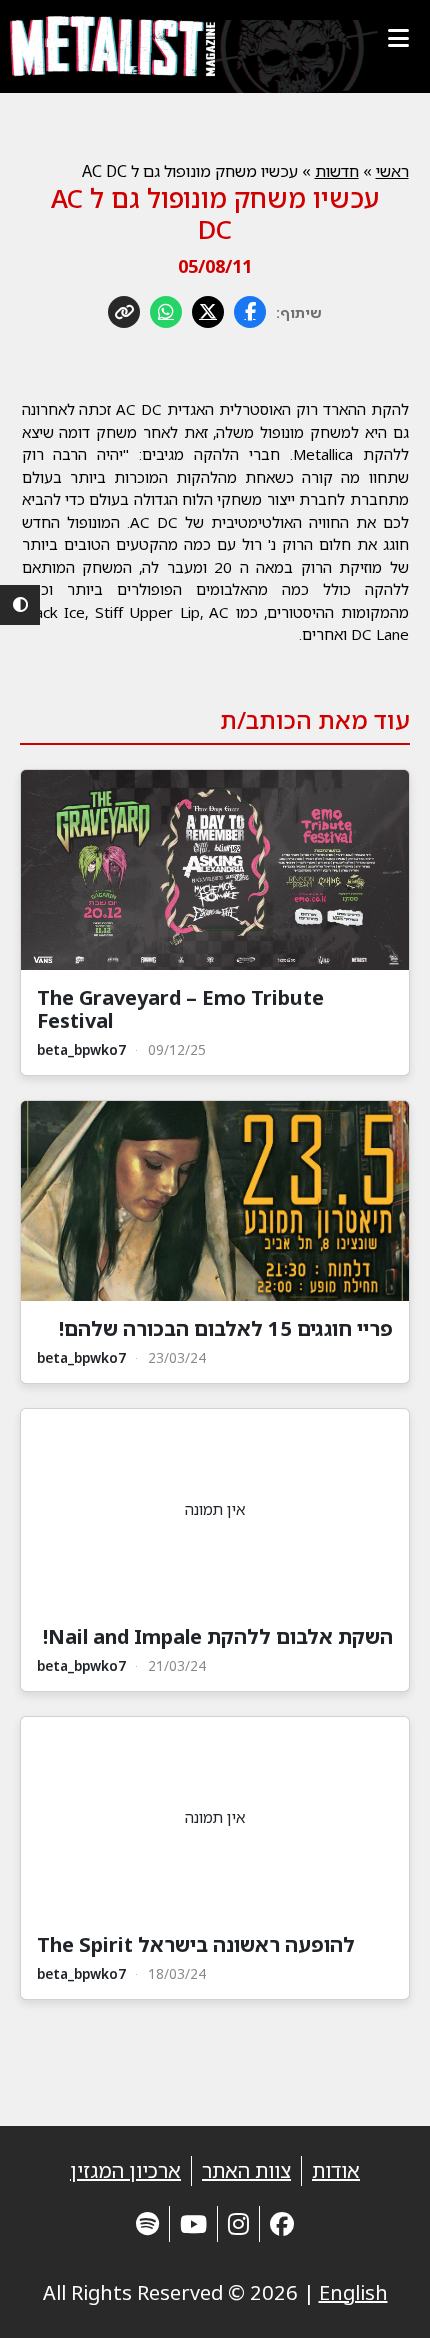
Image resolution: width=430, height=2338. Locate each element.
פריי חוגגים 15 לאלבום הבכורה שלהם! (226, 1328)
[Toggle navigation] (398, 38)
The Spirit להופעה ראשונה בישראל (196, 1944)
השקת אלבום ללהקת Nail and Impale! (218, 1636)
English (353, 2292)
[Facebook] (282, 2223)
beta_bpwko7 (81, 1049)
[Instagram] (238, 2223)
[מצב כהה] (20, 605)
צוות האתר (246, 2170)
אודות (336, 2170)
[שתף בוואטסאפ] (166, 312)
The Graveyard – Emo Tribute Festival (180, 1009)
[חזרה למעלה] (380, 2298)
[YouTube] (193, 2223)
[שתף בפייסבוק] (250, 312)
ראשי (392, 171)
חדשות (337, 171)
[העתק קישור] (124, 312)
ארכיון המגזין (125, 2170)
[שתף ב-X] (208, 312)
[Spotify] (147, 2223)
